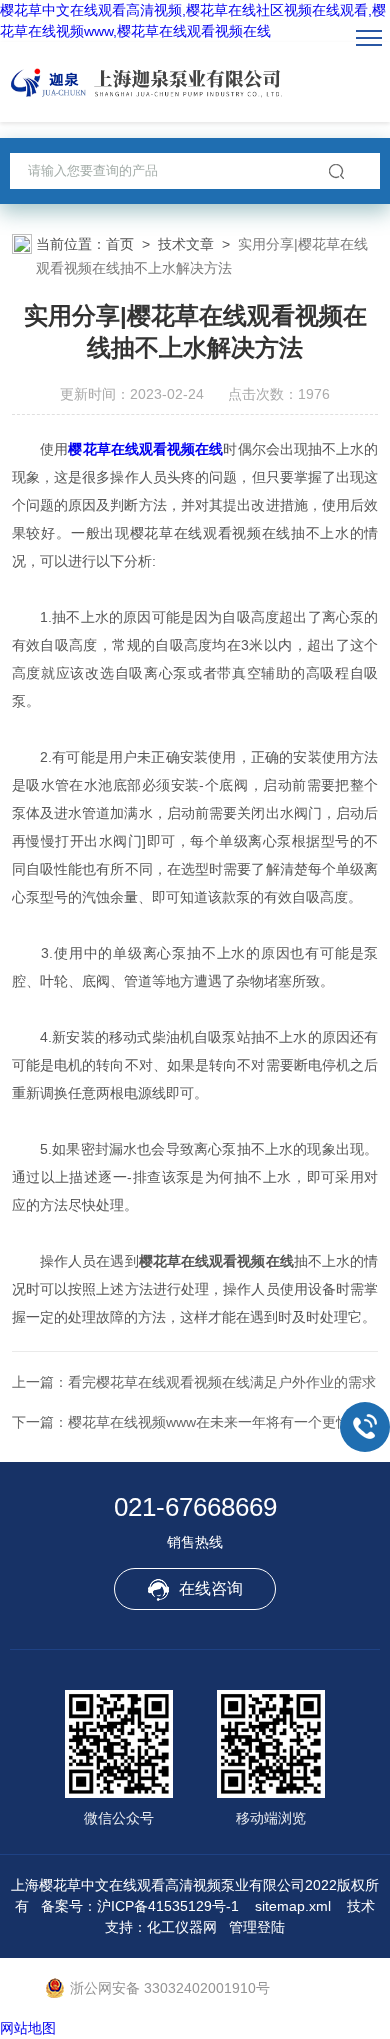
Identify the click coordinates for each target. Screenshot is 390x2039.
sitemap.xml (293, 1906)
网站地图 (28, 2028)
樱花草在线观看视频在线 (145, 449)
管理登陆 (257, 1927)
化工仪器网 (182, 1927)
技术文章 (186, 244)
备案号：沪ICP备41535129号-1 (140, 1906)
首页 (120, 244)
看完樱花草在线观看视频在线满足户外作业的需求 (222, 1382)
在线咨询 (211, 1588)
